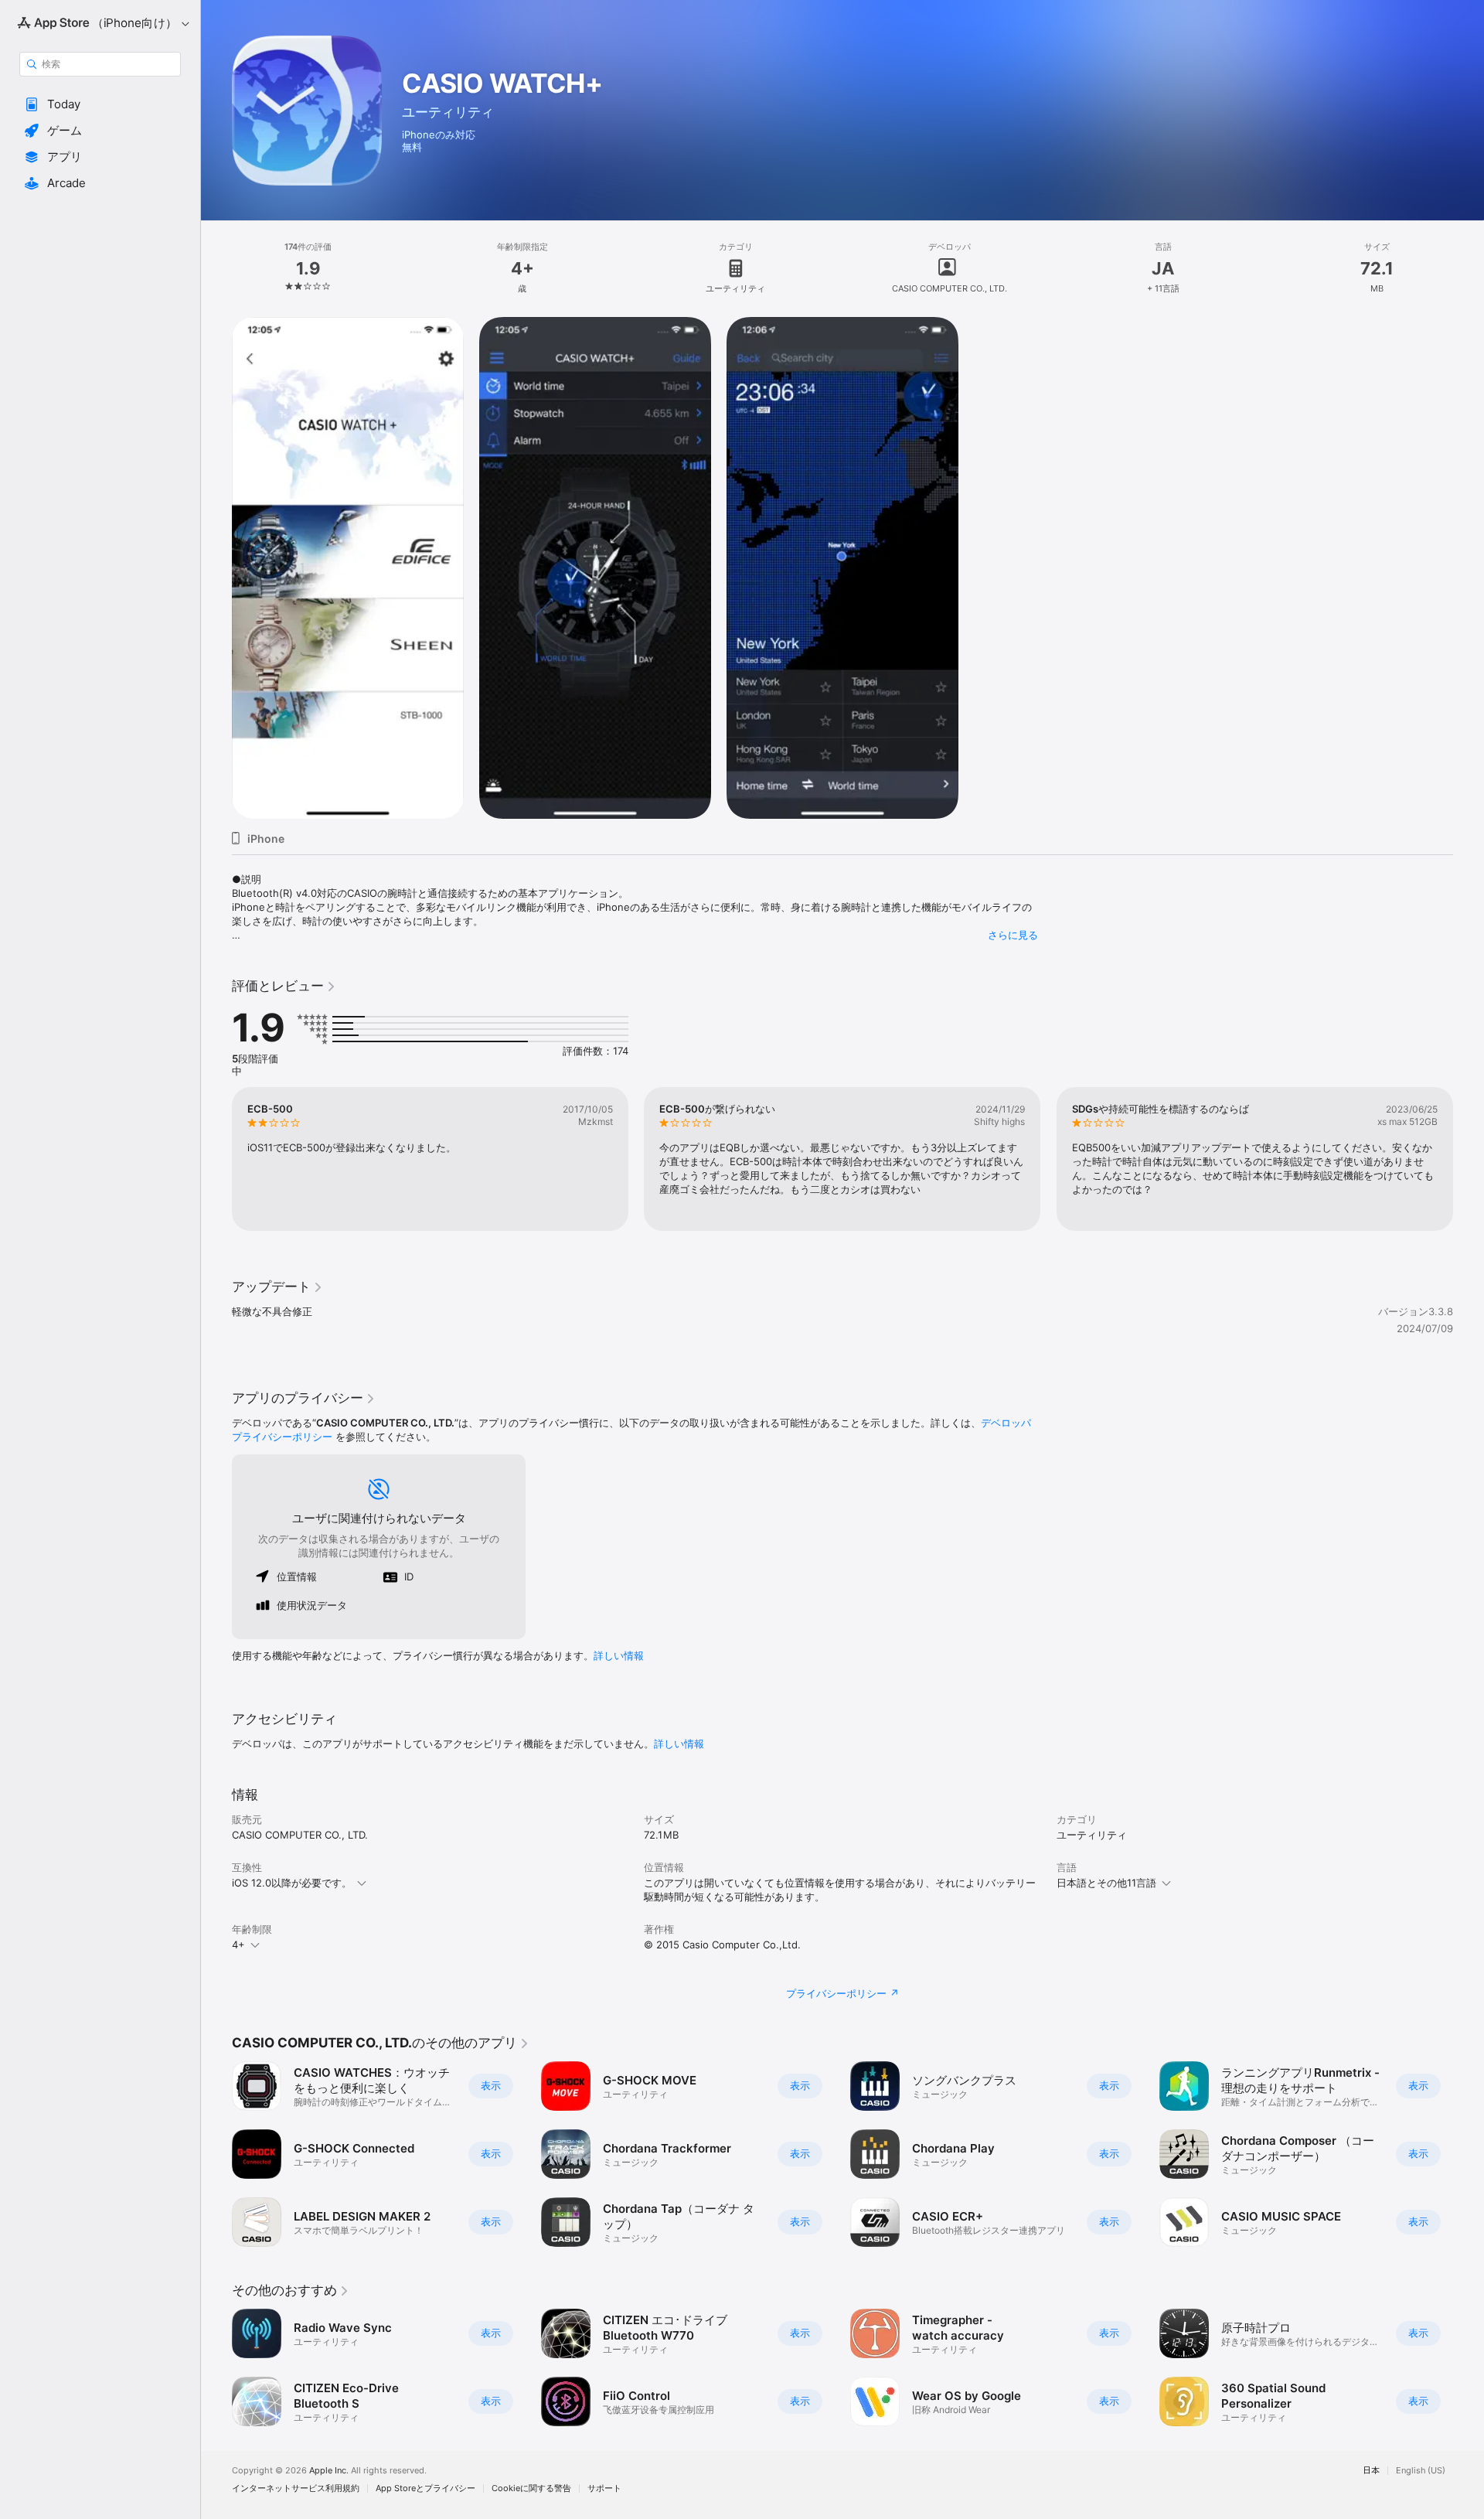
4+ (238, 1945)
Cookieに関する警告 (531, 2488)
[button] (100, 104)
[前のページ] (216, 1159)
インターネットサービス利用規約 (296, 2488)
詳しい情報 (619, 1655)
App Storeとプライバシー (425, 2488)
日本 (1371, 2471)
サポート (604, 2488)
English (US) (1421, 2471)
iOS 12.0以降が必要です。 (292, 1883)
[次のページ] (1469, 1159)
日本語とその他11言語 (1106, 1883)
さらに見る (1013, 935)
